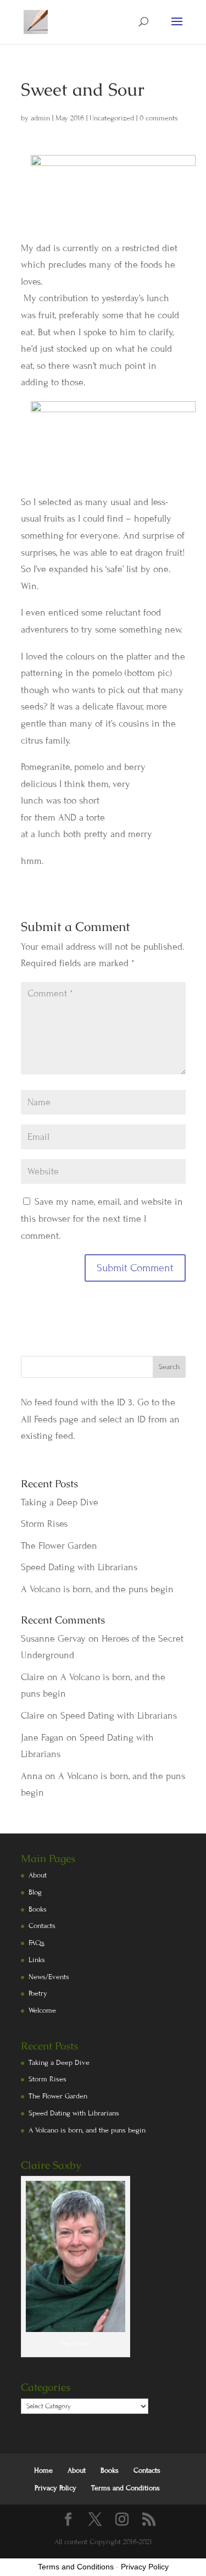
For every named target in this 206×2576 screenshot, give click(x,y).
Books (38, 1909)
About (38, 1875)
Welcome (42, 2010)
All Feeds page (50, 1419)
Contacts (42, 1926)
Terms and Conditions (126, 2488)
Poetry (38, 1993)
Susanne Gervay (53, 1639)
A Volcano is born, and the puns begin (97, 1589)
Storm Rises (44, 1524)
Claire (33, 1677)
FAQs (37, 1943)
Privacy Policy (55, 2488)
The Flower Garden (59, 1546)
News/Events (49, 1977)
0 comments (159, 118)
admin (40, 118)
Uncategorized (112, 118)
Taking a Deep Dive (60, 1502)
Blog (35, 1892)
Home (43, 2470)
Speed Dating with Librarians (79, 1567)
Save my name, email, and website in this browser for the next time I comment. (102, 1218)
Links (37, 1960)
